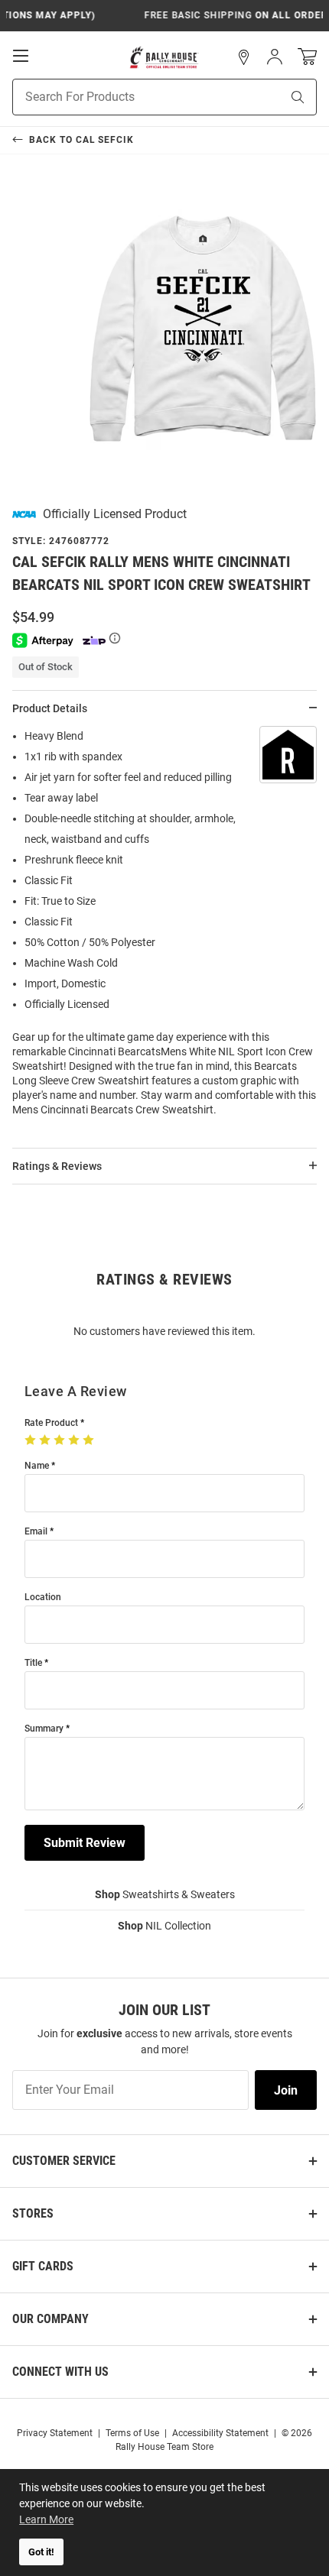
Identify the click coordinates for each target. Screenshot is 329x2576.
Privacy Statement (55, 2433)
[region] (164, 928)
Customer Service (64, 2161)
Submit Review (85, 1843)
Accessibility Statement (220, 2433)
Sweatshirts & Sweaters (165, 1894)
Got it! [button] (41, 2552)
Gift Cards (43, 2266)
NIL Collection (164, 1926)
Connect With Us (60, 2372)
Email (36, 1532)
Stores (33, 2213)
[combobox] (127, 97)
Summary (44, 1729)
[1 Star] (32, 1440)
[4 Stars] (75, 1440)
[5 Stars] (90, 1440)
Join (286, 2090)
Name (37, 1466)
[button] (244, 57)
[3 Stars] (61, 1440)
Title (33, 1663)
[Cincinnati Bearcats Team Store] (164, 57)
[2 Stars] (46, 1440)
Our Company (50, 2319)
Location (43, 1597)
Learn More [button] (46, 2519)
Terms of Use (132, 2433)
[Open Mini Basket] (307, 57)
